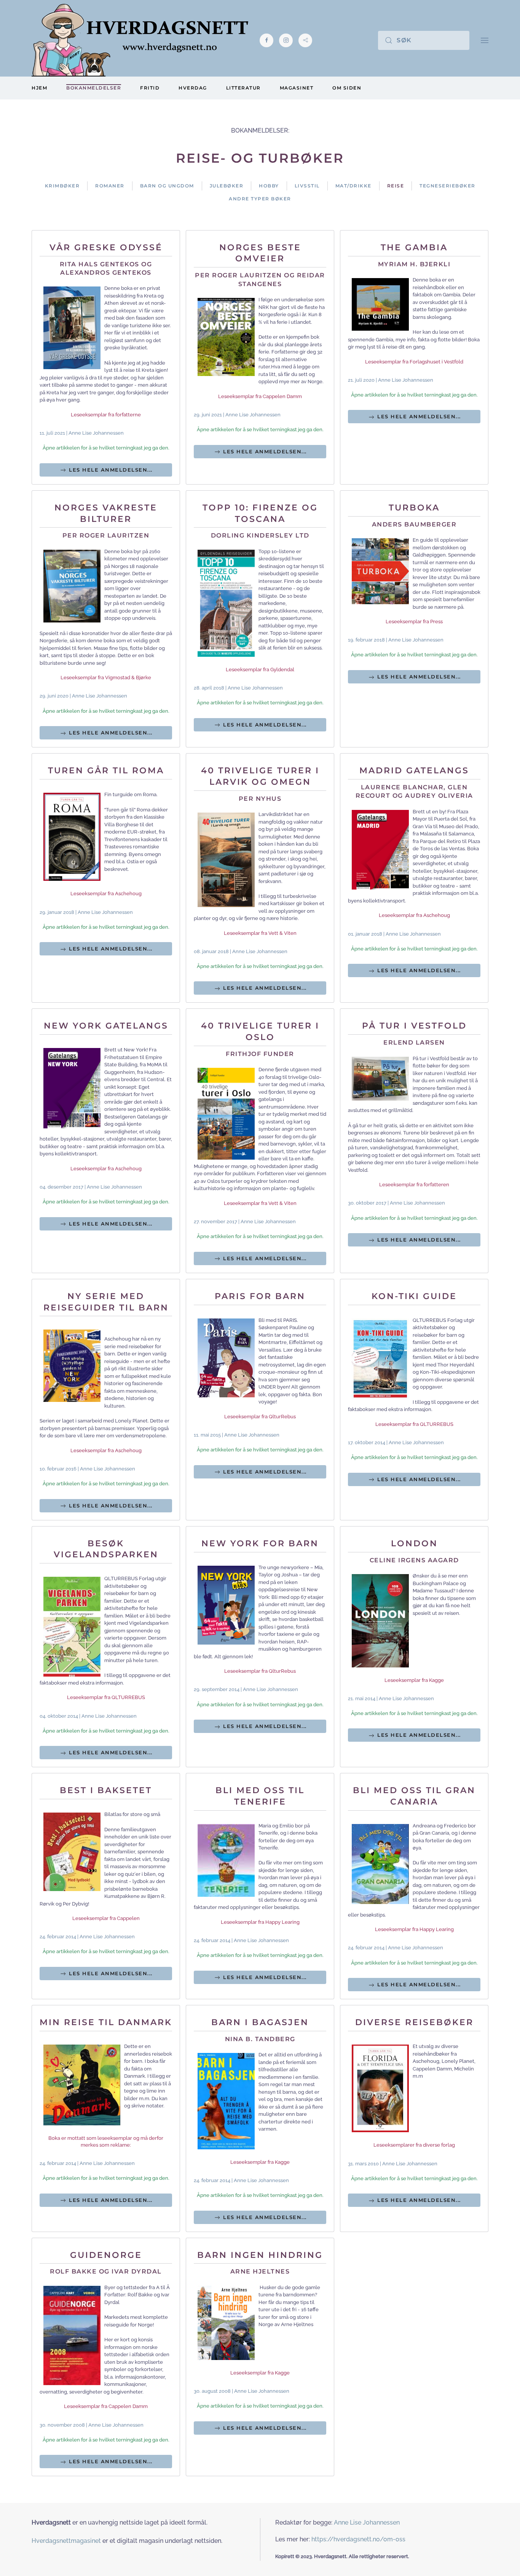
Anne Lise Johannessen (367, 2522)
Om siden (347, 88)
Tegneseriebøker (447, 186)
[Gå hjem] (140, 40)
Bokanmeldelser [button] (94, 88)
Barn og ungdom (167, 186)
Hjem (39, 88)
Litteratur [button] (243, 88)
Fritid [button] (150, 88)
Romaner (110, 186)
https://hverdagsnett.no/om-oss (358, 2539)
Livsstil (307, 186)
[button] (485, 40)
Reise (396, 186)
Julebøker (227, 186)
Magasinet (297, 88)
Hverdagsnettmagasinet (66, 2541)
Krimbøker (62, 186)
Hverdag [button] (193, 88)
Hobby (269, 186)
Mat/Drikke (353, 186)
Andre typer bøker (260, 199)
